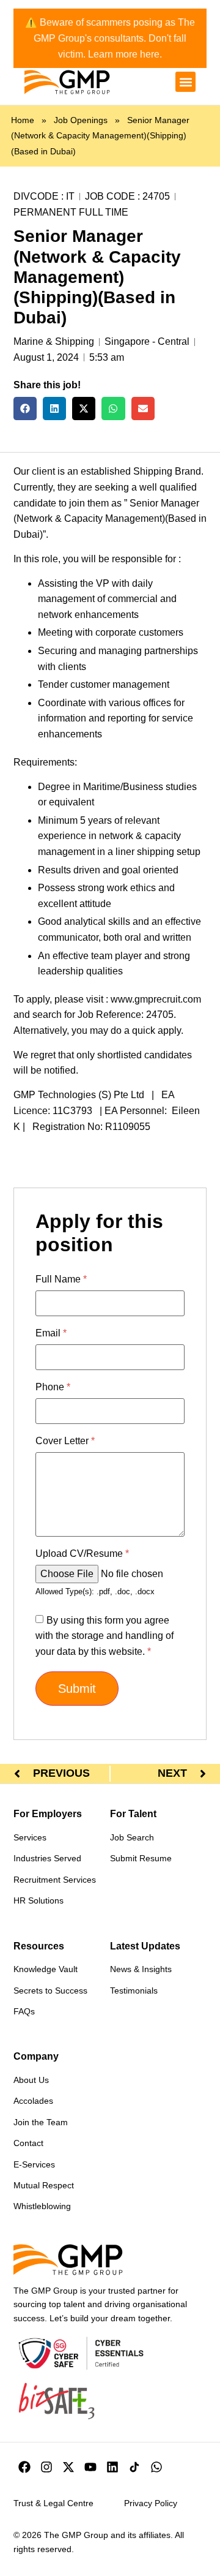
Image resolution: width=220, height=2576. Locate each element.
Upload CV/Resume (82, 1554)
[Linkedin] (112, 2467)
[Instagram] (46, 2467)
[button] (185, 82)
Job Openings (81, 120)
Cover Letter (65, 1441)
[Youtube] (90, 2467)
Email (51, 1333)
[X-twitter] (68, 2467)
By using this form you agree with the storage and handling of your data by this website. (105, 1636)
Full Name (61, 1279)
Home (23, 120)
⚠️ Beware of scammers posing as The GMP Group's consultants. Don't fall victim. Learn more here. (110, 38)
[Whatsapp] (156, 2467)
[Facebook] (24, 2467)
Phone (53, 1387)
